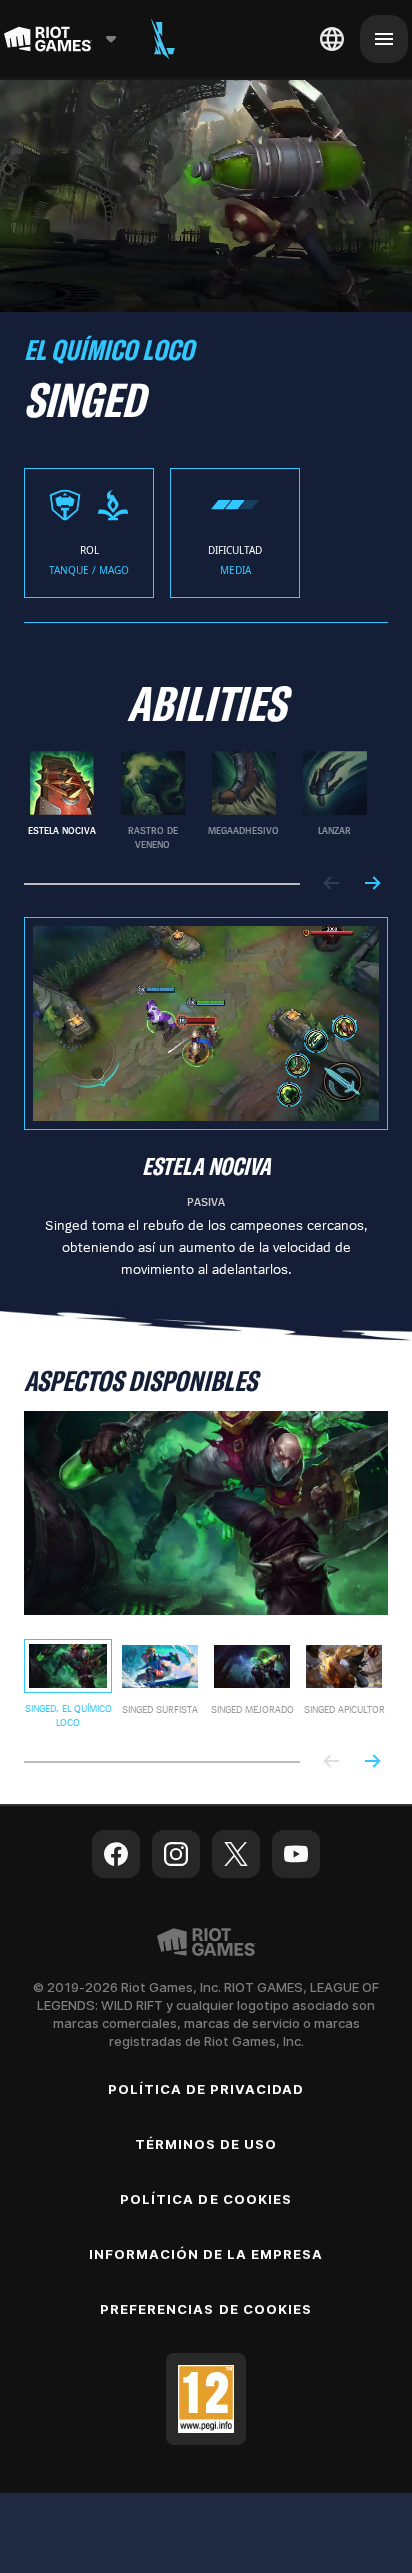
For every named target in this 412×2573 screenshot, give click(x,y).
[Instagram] (176, 1854)
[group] (198, 801)
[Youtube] (296, 1854)
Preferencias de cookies (206, 2309)
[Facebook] (116, 1854)
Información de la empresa (206, 2254)
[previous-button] (332, 884)
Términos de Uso (206, 2144)
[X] (236, 1854)
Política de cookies (206, 2199)
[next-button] (372, 884)
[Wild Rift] (163, 39)
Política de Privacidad (206, 2089)
